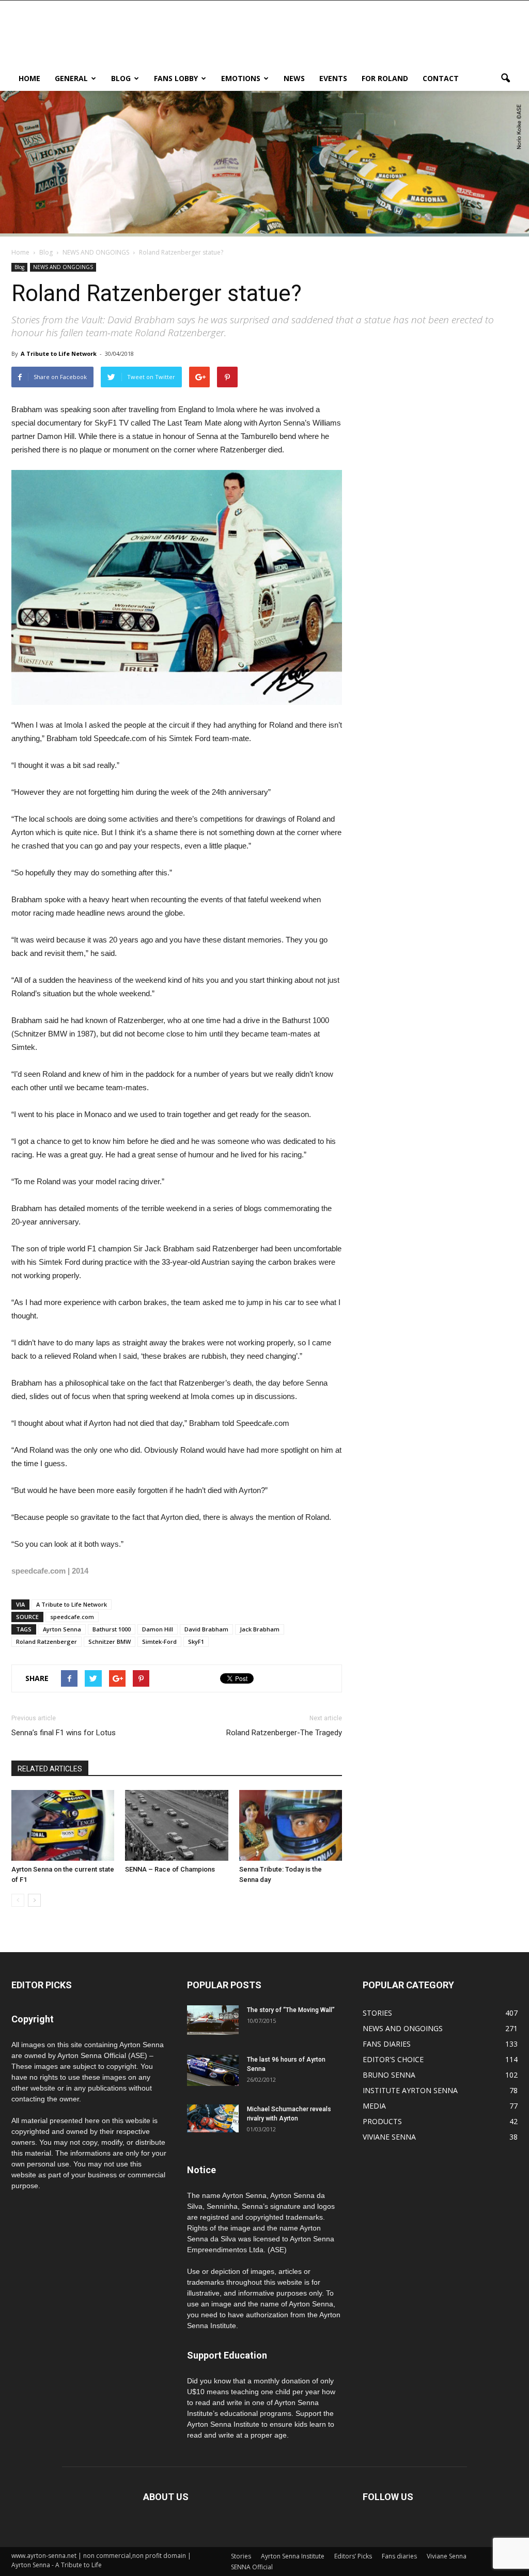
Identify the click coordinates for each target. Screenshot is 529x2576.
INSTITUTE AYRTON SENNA (410, 2090)
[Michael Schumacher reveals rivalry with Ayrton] (213, 2118)
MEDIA (374, 2106)
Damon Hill (158, 1629)
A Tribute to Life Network (59, 354)
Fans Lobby (176, 78)
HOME (29, 78)
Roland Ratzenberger (46, 1642)
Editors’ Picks (353, 2556)
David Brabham (206, 1629)
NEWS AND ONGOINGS (63, 267)
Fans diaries (399, 2556)
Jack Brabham (260, 1629)
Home (20, 252)
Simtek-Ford (159, 1642)
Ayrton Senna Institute (293, 2556)
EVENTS (333, 78)
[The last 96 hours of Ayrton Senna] (213, 2071)
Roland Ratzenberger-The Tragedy (284, 1733)
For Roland (385, 78)
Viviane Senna (447, 2556)
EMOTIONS (241, 78)
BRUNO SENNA (389, 2075)
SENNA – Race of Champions (170, 1869)
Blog (121, 78)
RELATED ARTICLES (50, 1769)
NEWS (294, 78)
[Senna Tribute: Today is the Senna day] (291, 1825)
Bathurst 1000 (112, 1629)
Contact (441, 78)
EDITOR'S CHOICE (393, 2059)
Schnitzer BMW (110, 1642)
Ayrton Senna (62, 1629)
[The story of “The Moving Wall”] (213, 2020)
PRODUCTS (382, 2121)
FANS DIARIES (387, 2044)
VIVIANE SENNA (389, 2137)
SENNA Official (252, 2567)
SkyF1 (196, 1642)
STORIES (377, 2013)
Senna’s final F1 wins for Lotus (64, 1733)
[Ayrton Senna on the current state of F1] (63, 1825)
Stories (241, 2556)
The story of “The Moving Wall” (291, 2010)
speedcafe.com (72, 1617)
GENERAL (71, 78)
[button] (505, 78)
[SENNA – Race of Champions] (176, 1825)
